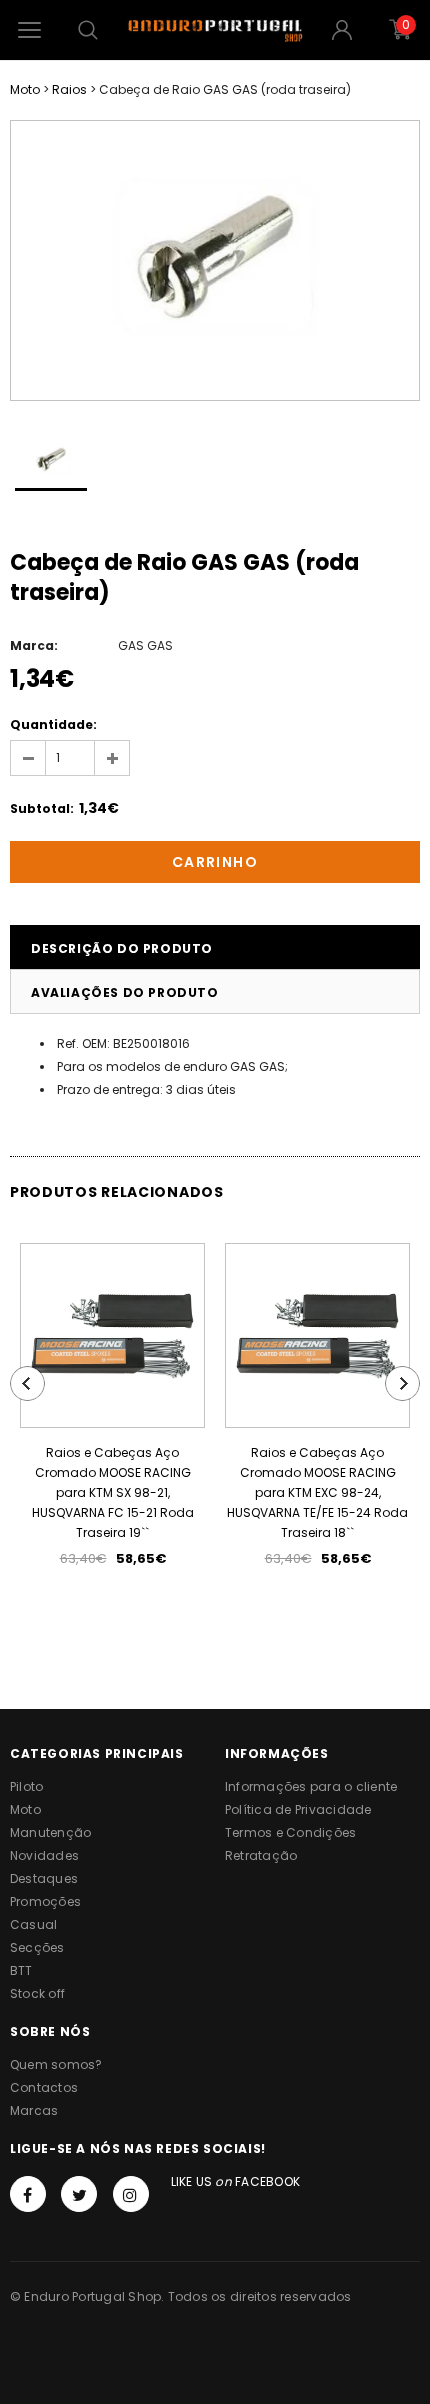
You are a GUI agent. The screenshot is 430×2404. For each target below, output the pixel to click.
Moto (25, 89)
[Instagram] (131, 2194)
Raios (69, 89)
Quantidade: (53, 724)
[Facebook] (28, 2194)
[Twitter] (79, 2194)
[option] (215, 260)
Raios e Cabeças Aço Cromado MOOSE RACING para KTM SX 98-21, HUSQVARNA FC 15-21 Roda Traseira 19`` (113, 1492)
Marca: (34, 645)
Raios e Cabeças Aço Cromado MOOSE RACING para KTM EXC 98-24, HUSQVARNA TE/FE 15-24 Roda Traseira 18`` (317, 1492)
